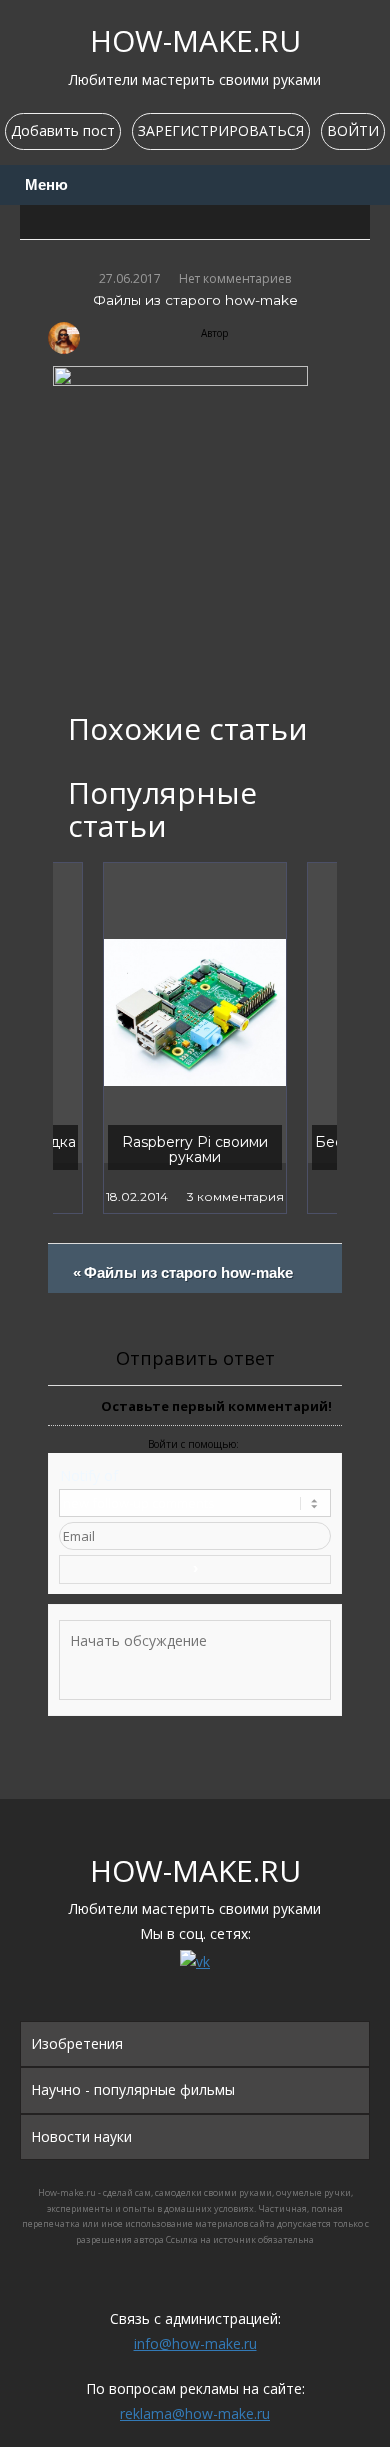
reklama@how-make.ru (195, 2413)
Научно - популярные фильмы (133, 2089)
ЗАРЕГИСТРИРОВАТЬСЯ (221, 130)
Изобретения (77, 2043)
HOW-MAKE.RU (195, 40)
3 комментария (235, 1196)
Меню (46, 185)
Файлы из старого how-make (188, 1279)
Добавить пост (63, 130)
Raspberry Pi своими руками (195, 1149)
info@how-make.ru (195, 2343)
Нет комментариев (235, 278)
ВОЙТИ (353, 130)
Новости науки (81, 2136)
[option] (195, 1038)
